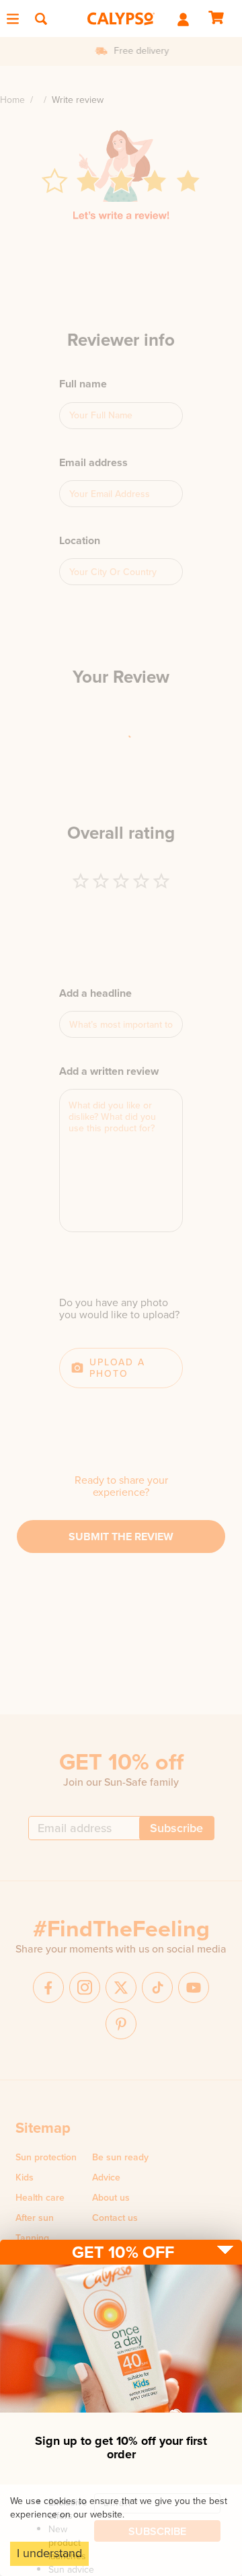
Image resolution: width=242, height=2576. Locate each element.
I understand (49, 2553)
